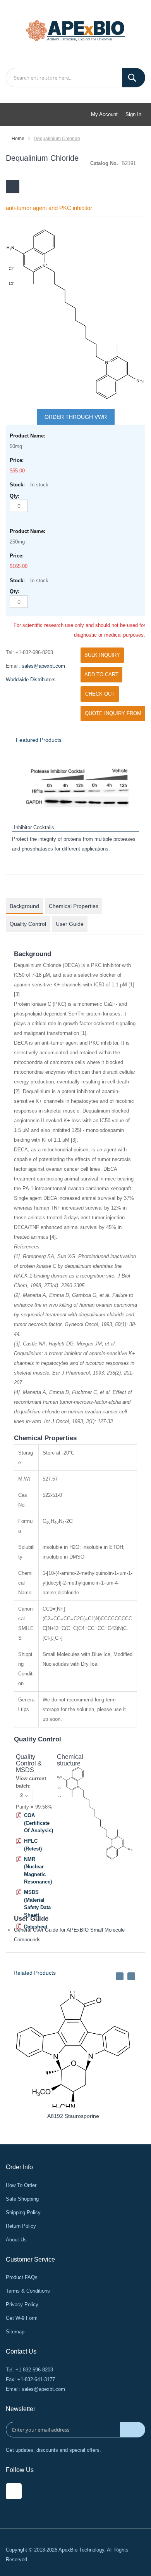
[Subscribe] (133, 2430)
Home (18, 139)
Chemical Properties (74, 906)
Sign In (133, 114)
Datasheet (36, 1927)
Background (24, 906)
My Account (104, 114)
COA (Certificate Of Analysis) (39, 1823)
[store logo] (75, 30)
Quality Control (28, 924)
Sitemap (15, 2332)
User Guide (70, 924)
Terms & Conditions (28, 2291)
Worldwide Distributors (31, 680)
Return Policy (21, 2226)
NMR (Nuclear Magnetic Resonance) (38, 1871)
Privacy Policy (22, 2304)
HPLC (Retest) (33, 1845)
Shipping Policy (23, 2212)
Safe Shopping (22, 2199)
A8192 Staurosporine (73, 2116)
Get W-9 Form (22, 2318)
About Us (16, 2240)
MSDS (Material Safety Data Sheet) (37, 1904)
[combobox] (75, 78)
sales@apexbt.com (43, 666)
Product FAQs (22, 2277)
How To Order (21, 2185)
